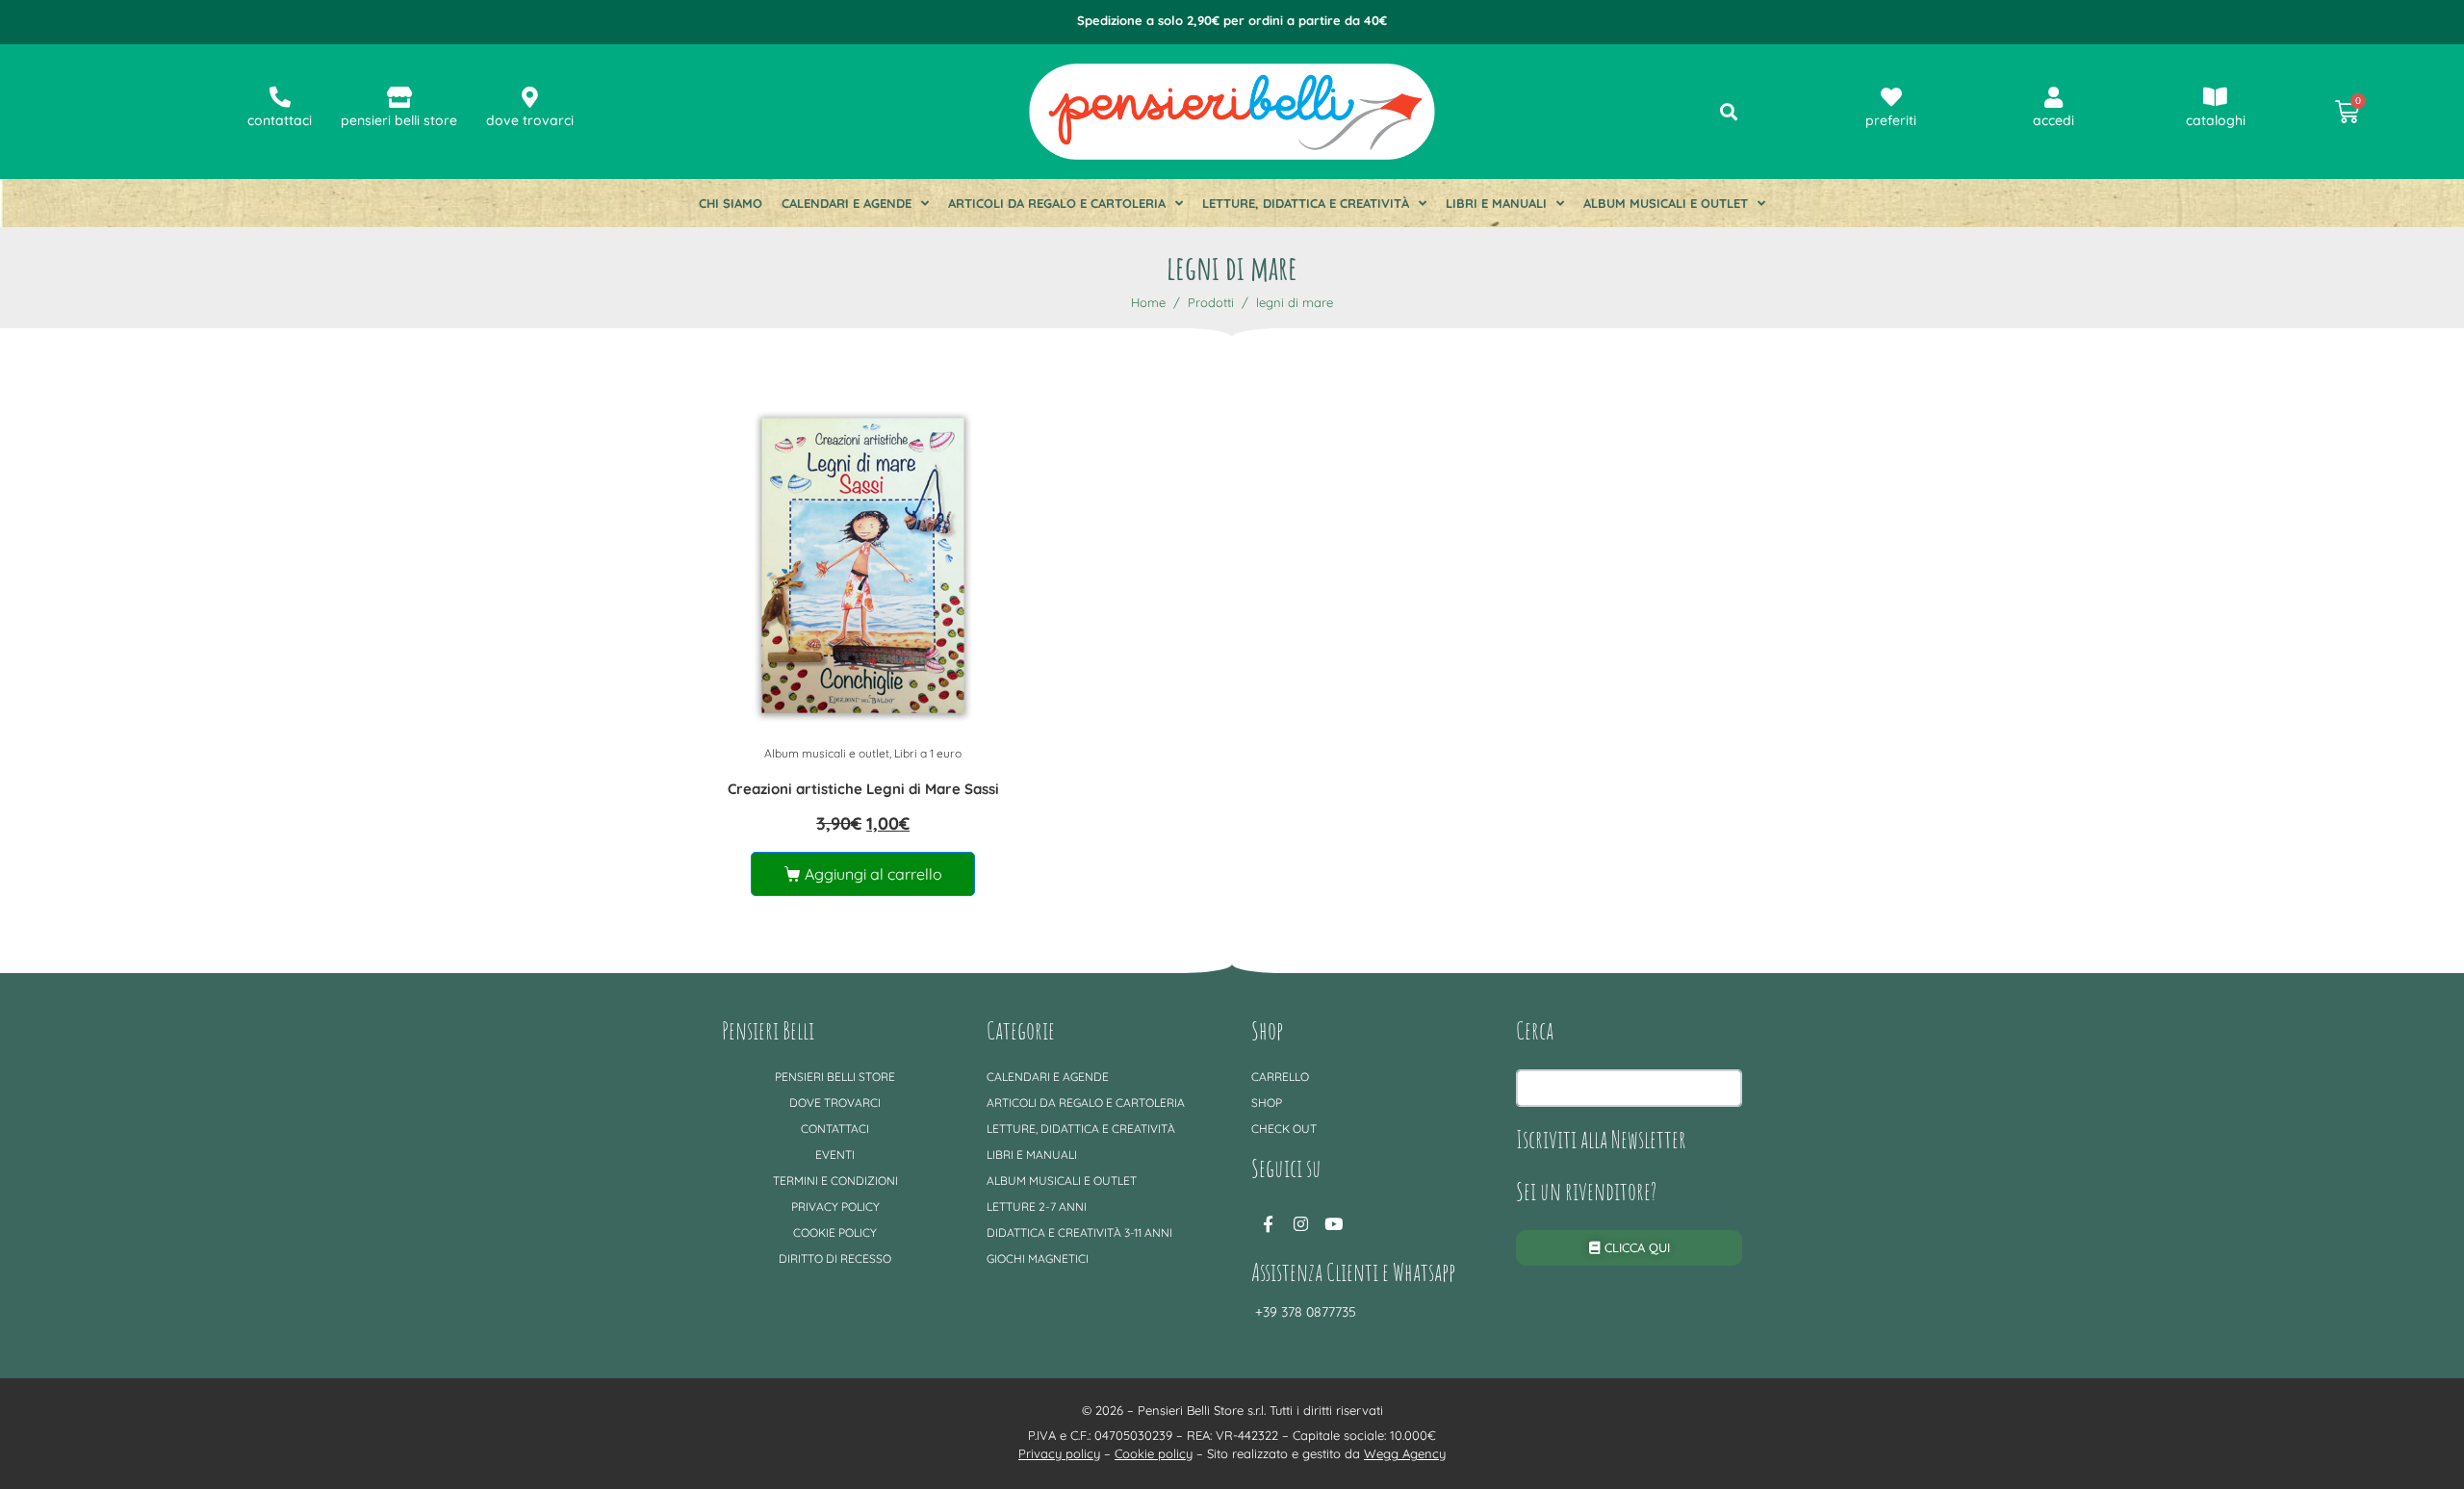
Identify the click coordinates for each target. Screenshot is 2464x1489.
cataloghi (2216, 120)
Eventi (835, 1155)
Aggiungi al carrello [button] (873, 874)
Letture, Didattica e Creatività (1306, 203)
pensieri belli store (399, 120)
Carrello (1280, 1077)
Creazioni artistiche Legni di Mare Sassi (863, 789)
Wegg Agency (1405, 1453)
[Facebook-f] (1268, 1223)
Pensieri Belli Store (835, 1077)
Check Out (1284, 1129)
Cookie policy (835, 1232)
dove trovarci (530, 120)
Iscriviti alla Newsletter (1601, 1139)
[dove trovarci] (530, 97)
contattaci (280, 120)
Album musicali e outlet (1666, 203)
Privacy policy (835, 1207)
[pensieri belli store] (399, 97)
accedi (2053, 120)
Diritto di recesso (835, 1258)
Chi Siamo (731, 203)
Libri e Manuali (1496, 203)
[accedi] (2053, 97)
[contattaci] (280, 97)
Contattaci (835, 1129)
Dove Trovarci (835, 1103)
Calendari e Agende (847, 203)
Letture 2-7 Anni (1037, 1207)
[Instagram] (1300, 1223)
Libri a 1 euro (928, 753)
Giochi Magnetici (1038, 1258)
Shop (1267, 1103)
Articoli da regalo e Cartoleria (1057, 203)
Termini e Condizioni (835, 1181)
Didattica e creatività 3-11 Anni (1079, 1232)
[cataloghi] (2216, 97)
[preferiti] (1891, 97)
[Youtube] (1333, 1223)
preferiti (1891, 120)
